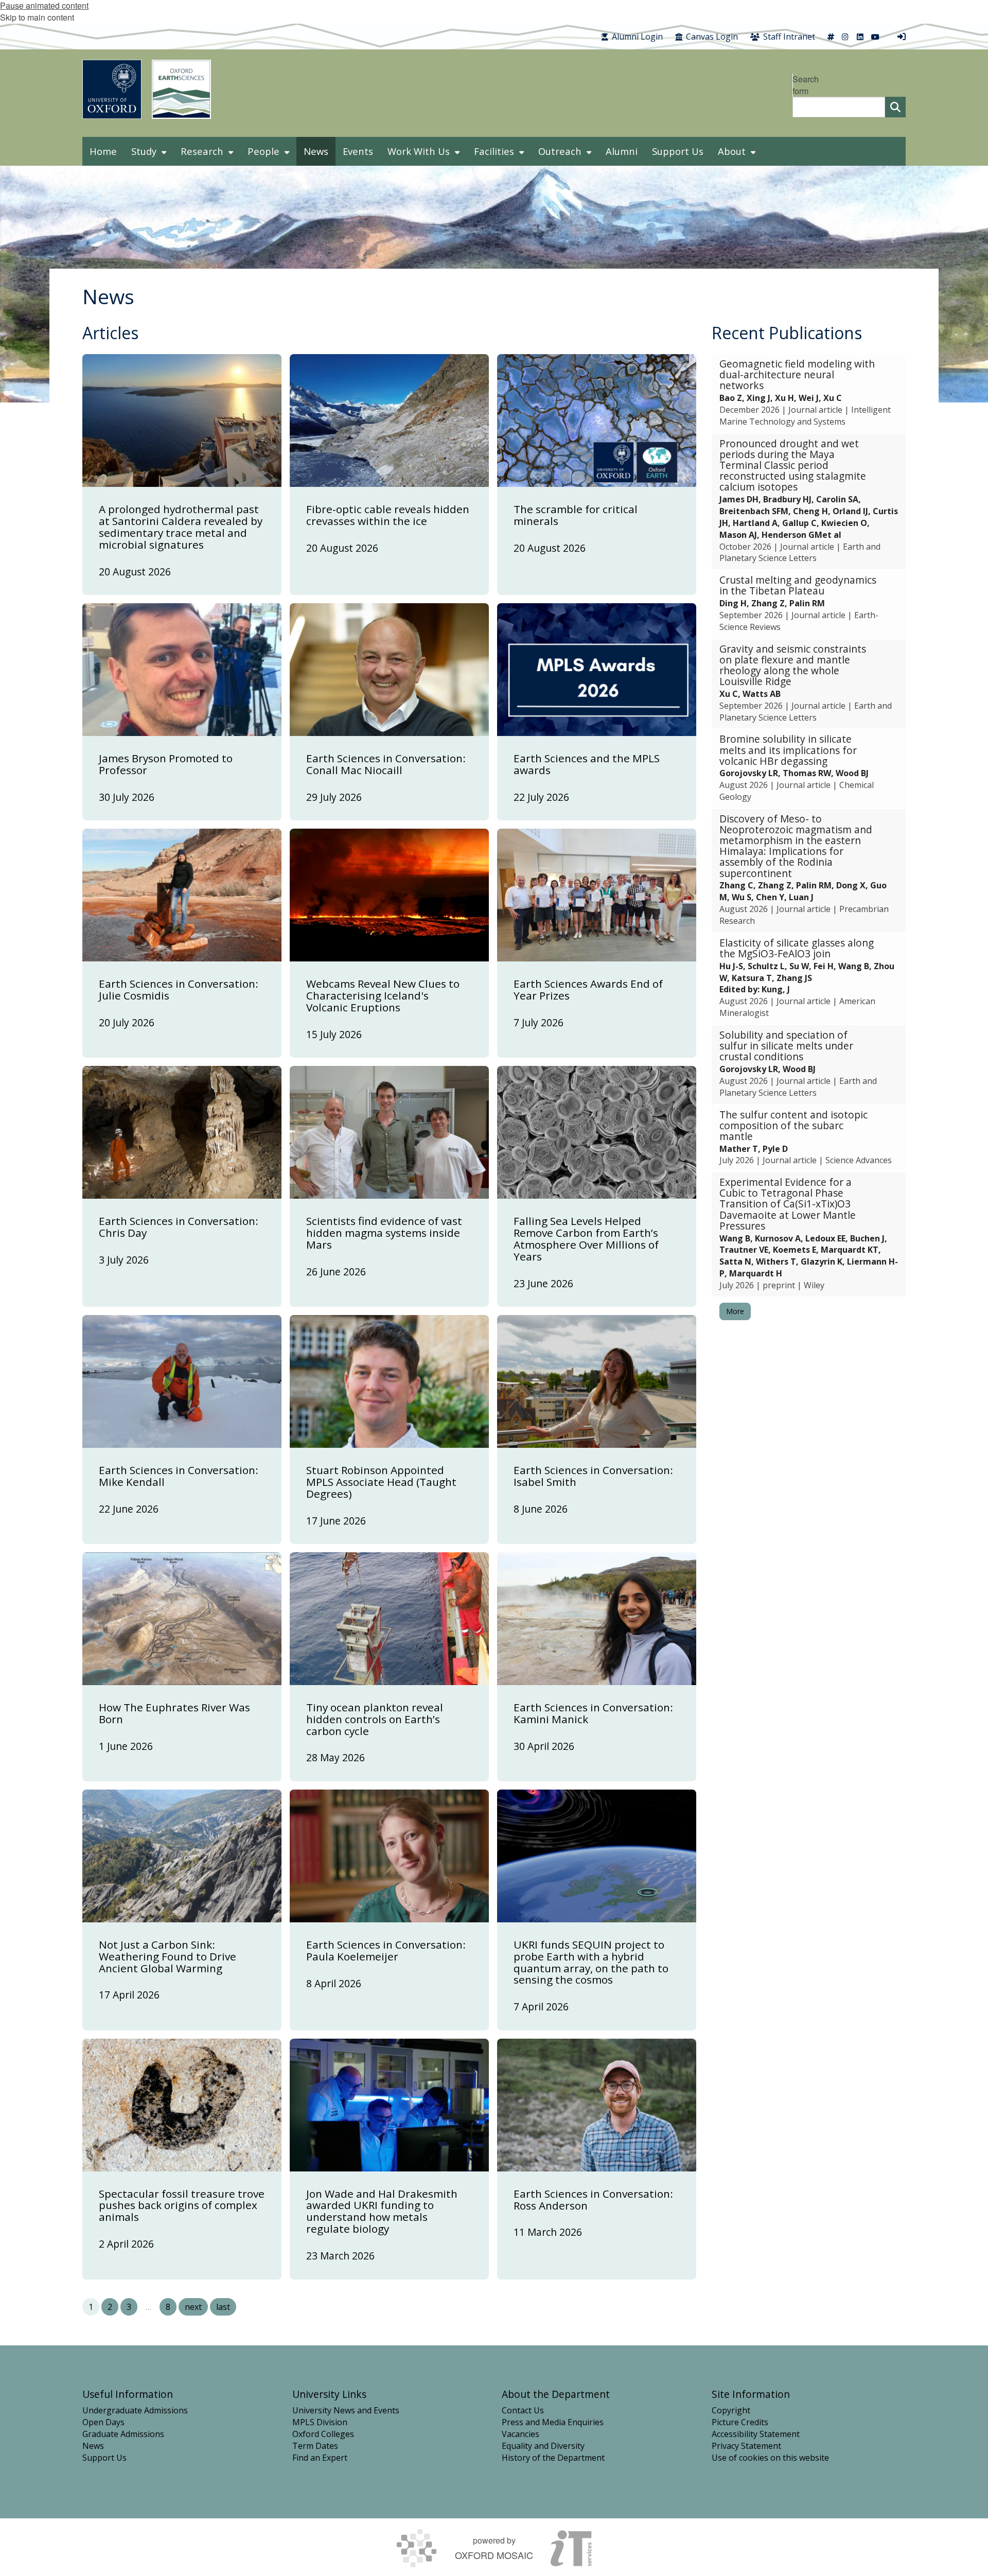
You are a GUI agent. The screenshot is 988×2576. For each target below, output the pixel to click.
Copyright (731, 2410)
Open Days (103, 2422)
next (193, 2307)
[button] (809, 393)
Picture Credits (740, 2422)
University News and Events (346, 2410)
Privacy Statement (746, 2446)
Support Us (104, 2458)
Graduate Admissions (123, 2434)
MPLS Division (320, 2422)
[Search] (895, 107)
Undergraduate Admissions (135, 2410)
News (93, 2446)
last (223, 2307)
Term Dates (315, 2446)
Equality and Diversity (543, 2446)
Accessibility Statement (756, 2434)
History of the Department (553, 2458)
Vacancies (521, 2434)
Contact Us (523, 2410)
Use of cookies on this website (770, 2458)
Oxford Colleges (323, 2434)
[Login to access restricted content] (902, 37)
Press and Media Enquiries (553, 2422)
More (735, 1311)
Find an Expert (320, 2458)
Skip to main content (37, 17)
